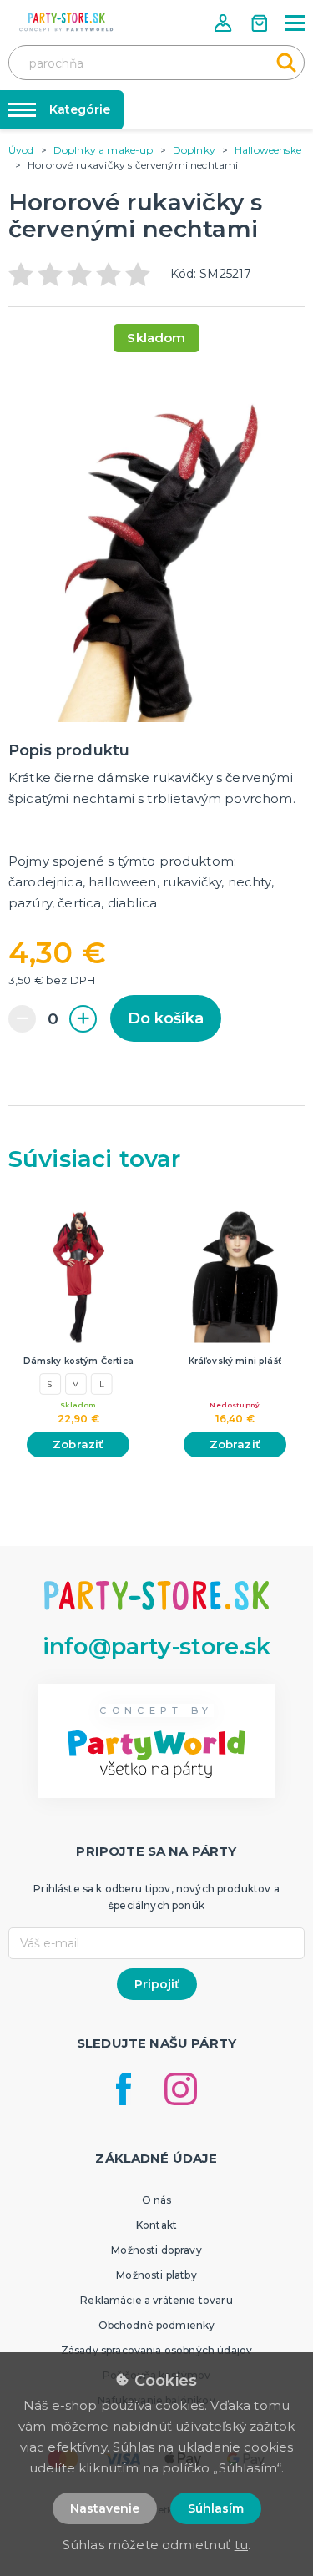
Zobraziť (78, 1444)
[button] (225, 23)
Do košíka (166, 1018)
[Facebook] (124, 2089)
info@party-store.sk (156, 1647)
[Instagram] (181, 2089)
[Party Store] (67, 22)
